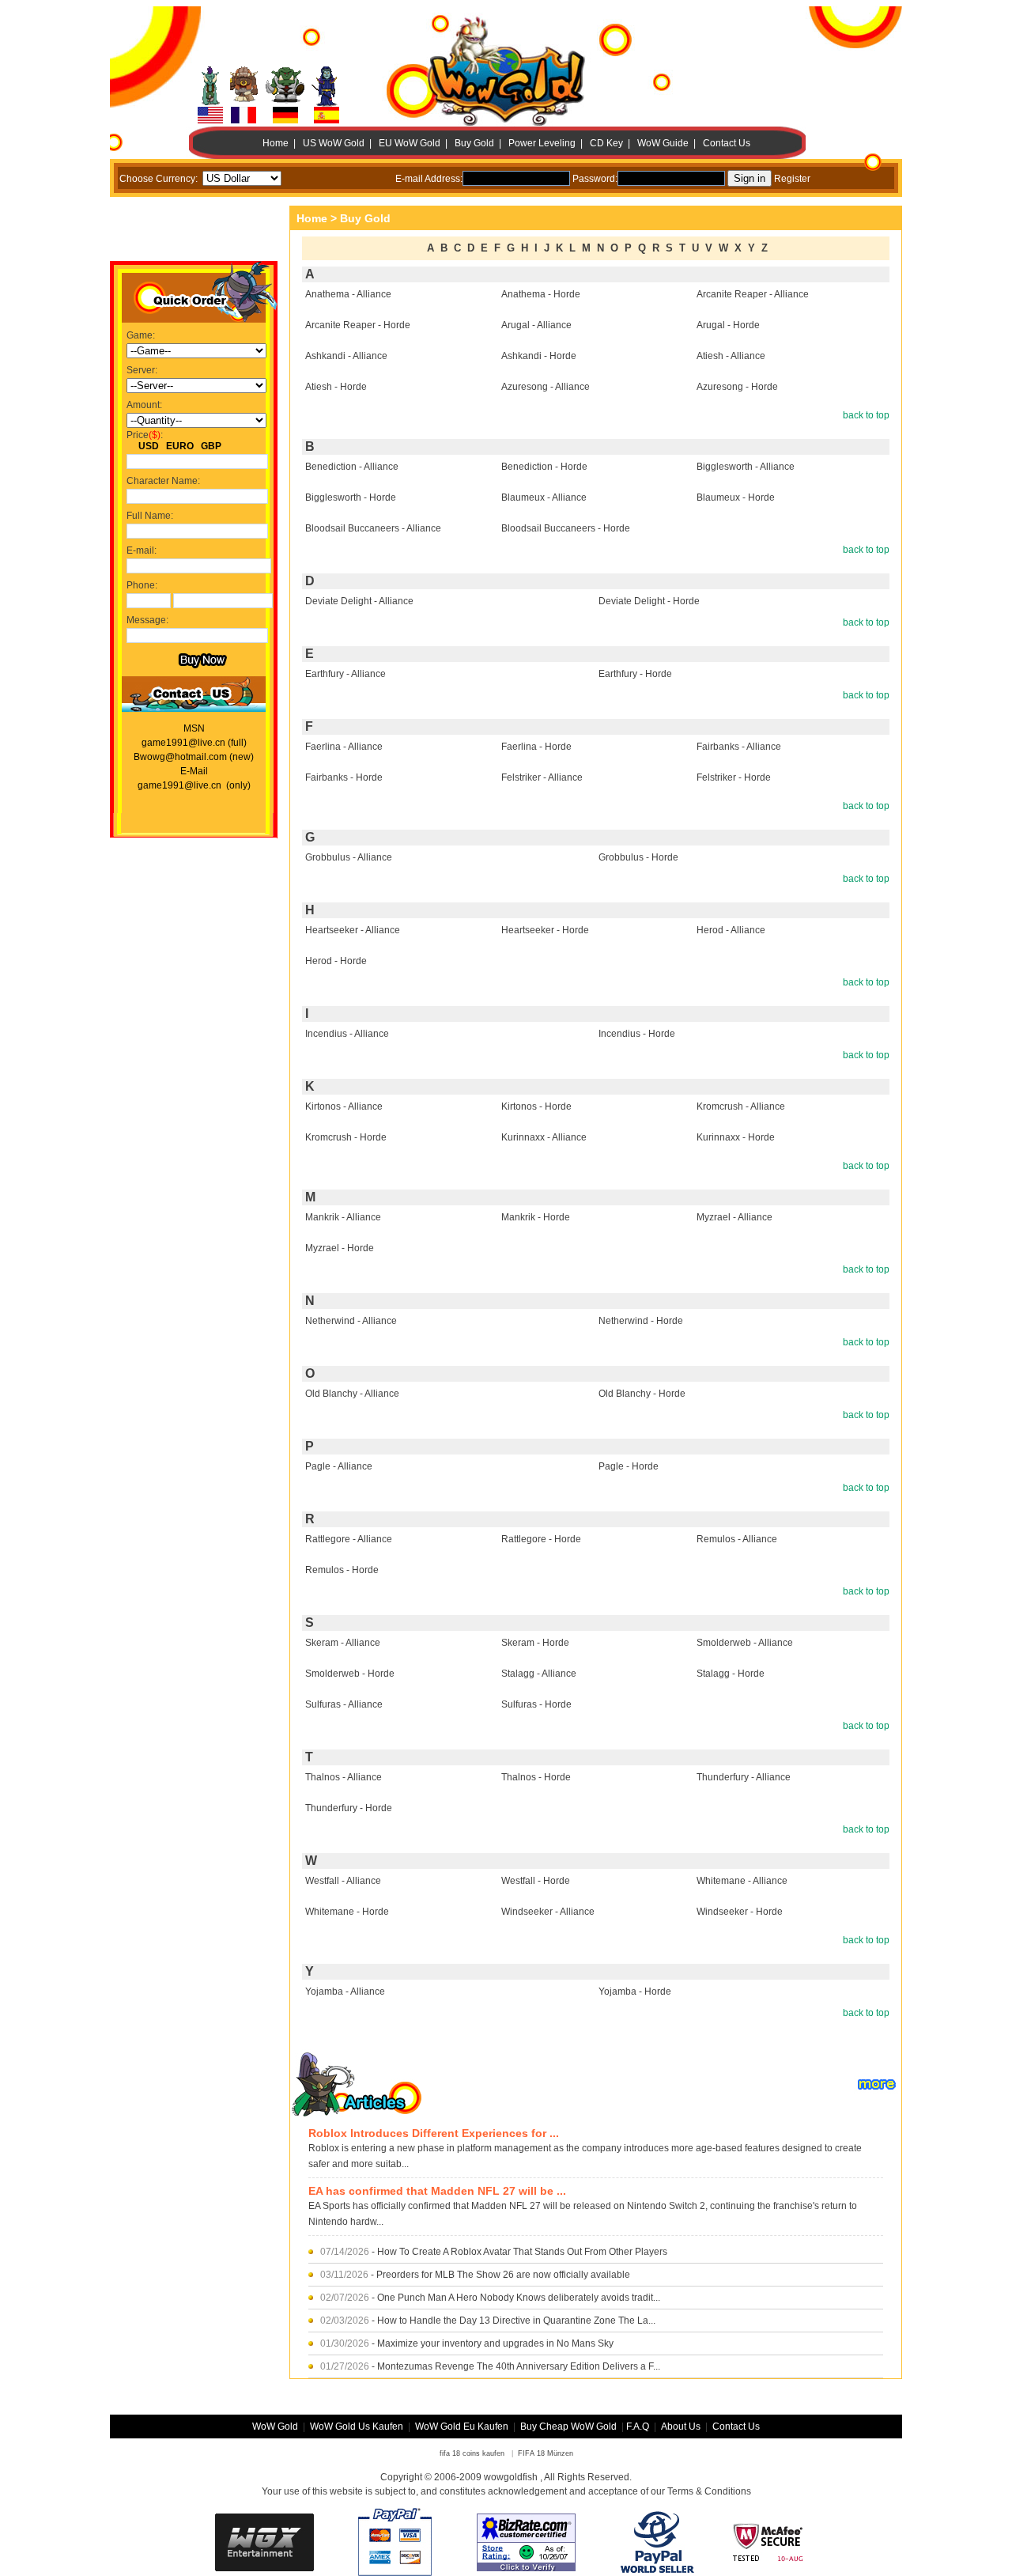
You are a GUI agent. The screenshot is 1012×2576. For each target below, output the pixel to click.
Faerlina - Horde (536, 747)
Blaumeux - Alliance (544, 497)
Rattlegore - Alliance (349, 1539)
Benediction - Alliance (352, 467)
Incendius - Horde (637, 1034)
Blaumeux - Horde (736, 497)
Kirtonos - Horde (536, 1106)
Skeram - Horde (535, 1643)
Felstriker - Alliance (542, 777)
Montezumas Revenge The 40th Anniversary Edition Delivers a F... (519, 2366)
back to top (866, 415)
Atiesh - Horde (336, 387)
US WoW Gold (334, 143)
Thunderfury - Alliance (744, 1777)
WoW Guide (663, 143)
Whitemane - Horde (347, 1912)
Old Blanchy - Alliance (352, 1394)
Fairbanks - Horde (344, 777)
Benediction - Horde (544, 467)
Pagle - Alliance (339, 1466)
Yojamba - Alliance (345, 1992)
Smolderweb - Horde (350, 1674)
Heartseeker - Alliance (353, 930)
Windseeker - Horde (740, 1912)
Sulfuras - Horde (536, 1704)
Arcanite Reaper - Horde (358, 325)
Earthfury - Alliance (346, 674)
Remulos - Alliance (737, 1539)
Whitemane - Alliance (742, 1881)
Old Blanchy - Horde (642, 1394)
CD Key (606, 143)
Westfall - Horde (536, 1881)
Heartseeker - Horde (545, 930)
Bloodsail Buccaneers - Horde (566, 528)
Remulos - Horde (342, 1570)
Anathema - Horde (541, 294)
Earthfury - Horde (635, 674)
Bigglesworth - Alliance (746, 467)
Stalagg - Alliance (539, 1674)
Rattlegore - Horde (541, 1539)
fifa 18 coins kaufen (472, 2453)
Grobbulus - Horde (638, 857)
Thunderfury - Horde (349, 1808)
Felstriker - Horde (734, 777)
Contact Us (727, 143)
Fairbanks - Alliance (739, 747)
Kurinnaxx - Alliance (544, 1137)
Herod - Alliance (731, 930)
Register (792, 179)
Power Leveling (542, 143)
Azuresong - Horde (737, 387)
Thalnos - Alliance (344, 1777)
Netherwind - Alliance (351, 1321)
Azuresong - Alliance (546, 387)
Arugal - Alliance (536, 325)
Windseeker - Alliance (548, 1912)
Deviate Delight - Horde (649, 601)
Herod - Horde (336, 961)
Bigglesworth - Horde (351, 497)
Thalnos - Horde (536, 1777)
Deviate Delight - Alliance (359, 601)
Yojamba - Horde (635, 1992)
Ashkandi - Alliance (346, 356)
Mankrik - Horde (536, 1217)
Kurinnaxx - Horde (736, 1137)
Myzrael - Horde (340, 1248)
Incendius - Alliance (347, 1034)
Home (276, 143)
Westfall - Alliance (343, 1881)
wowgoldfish (511, 2477)
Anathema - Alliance (348, 294)
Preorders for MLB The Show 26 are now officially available (503, 2275)
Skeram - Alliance (343, 1643)
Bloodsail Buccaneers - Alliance (373, 528)
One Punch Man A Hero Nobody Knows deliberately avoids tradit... (519, 2298)
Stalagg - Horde (731, 1674)
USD (149, 446)
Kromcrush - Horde (346, 1137)
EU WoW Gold (410, 143)
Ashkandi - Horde (539, 356)
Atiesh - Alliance (731, 356)
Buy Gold (474, 143)
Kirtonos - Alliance (344, 1106)
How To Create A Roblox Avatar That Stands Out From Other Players (522, 2252)
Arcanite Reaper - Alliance (753, 294)
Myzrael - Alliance (734, 1217)
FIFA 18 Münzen (546, 2453)
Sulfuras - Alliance (344, 1704)
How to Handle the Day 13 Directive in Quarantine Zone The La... (516, 2321)
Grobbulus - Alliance (349, 857)
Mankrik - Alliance (343, 1217)
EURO (180, 446)
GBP (211, 446)
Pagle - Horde (629, 1466)
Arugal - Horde (728, 325)
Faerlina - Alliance (344, 747)
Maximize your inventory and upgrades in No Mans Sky (495, 2343)
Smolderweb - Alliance (745, 1643)
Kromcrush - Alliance (741, 1106)
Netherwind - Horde (641, 1321)
